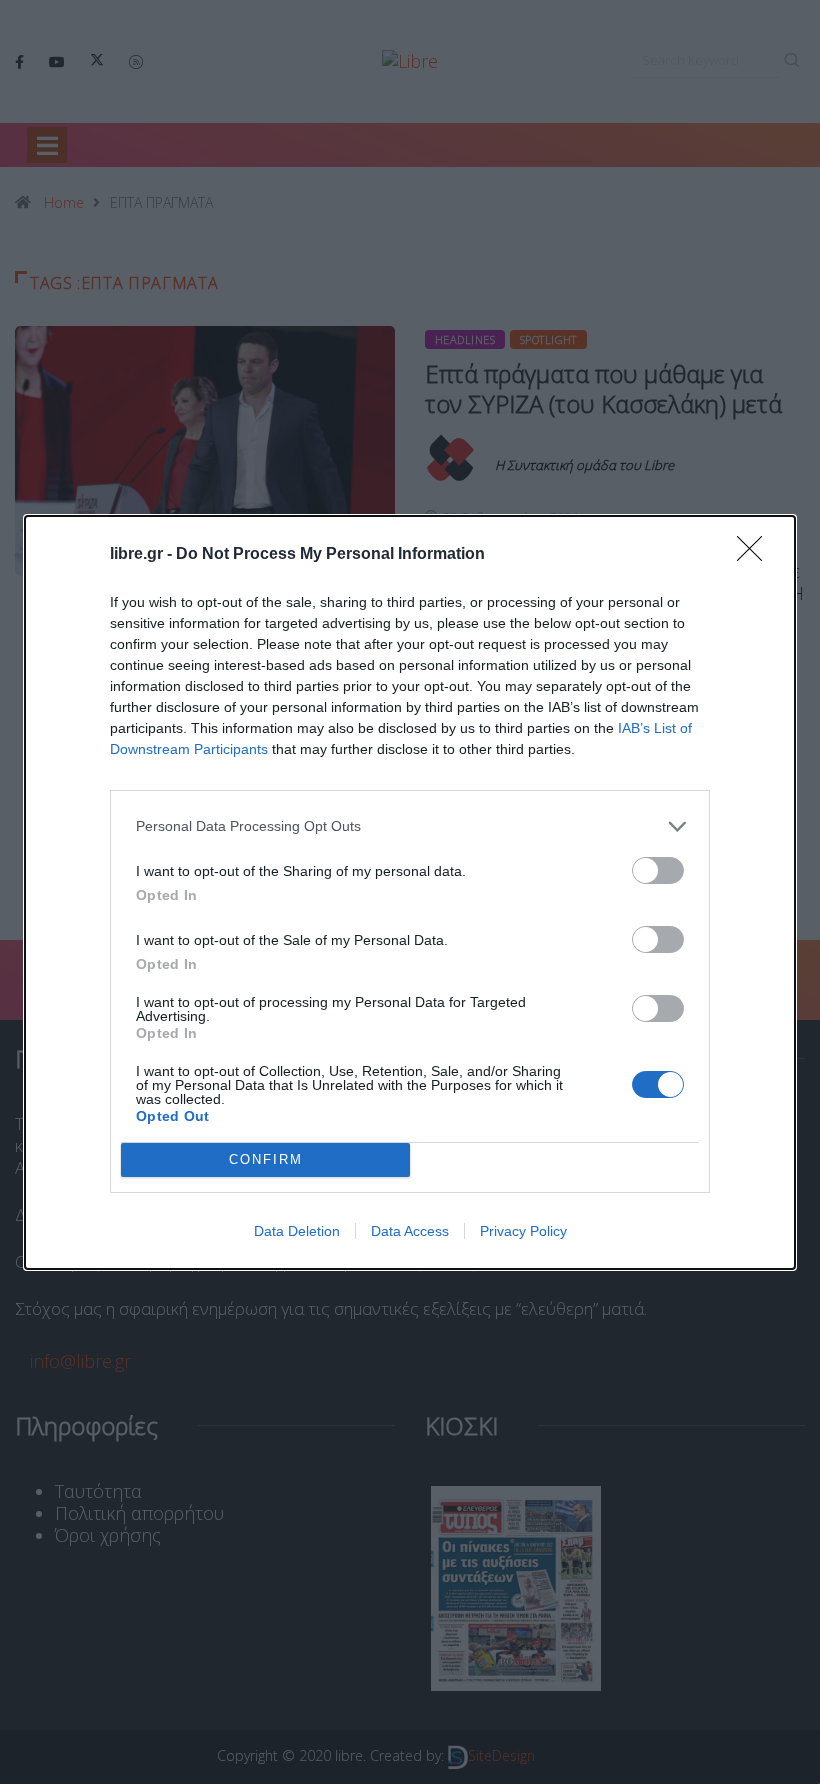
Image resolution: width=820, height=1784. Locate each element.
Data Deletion (297, 1231)
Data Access (410, 1231)
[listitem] (410, 826)
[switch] (658, 870)
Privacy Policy (523, 1231)
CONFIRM (266, 1159)
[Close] (756, 555)
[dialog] (410, 892)
